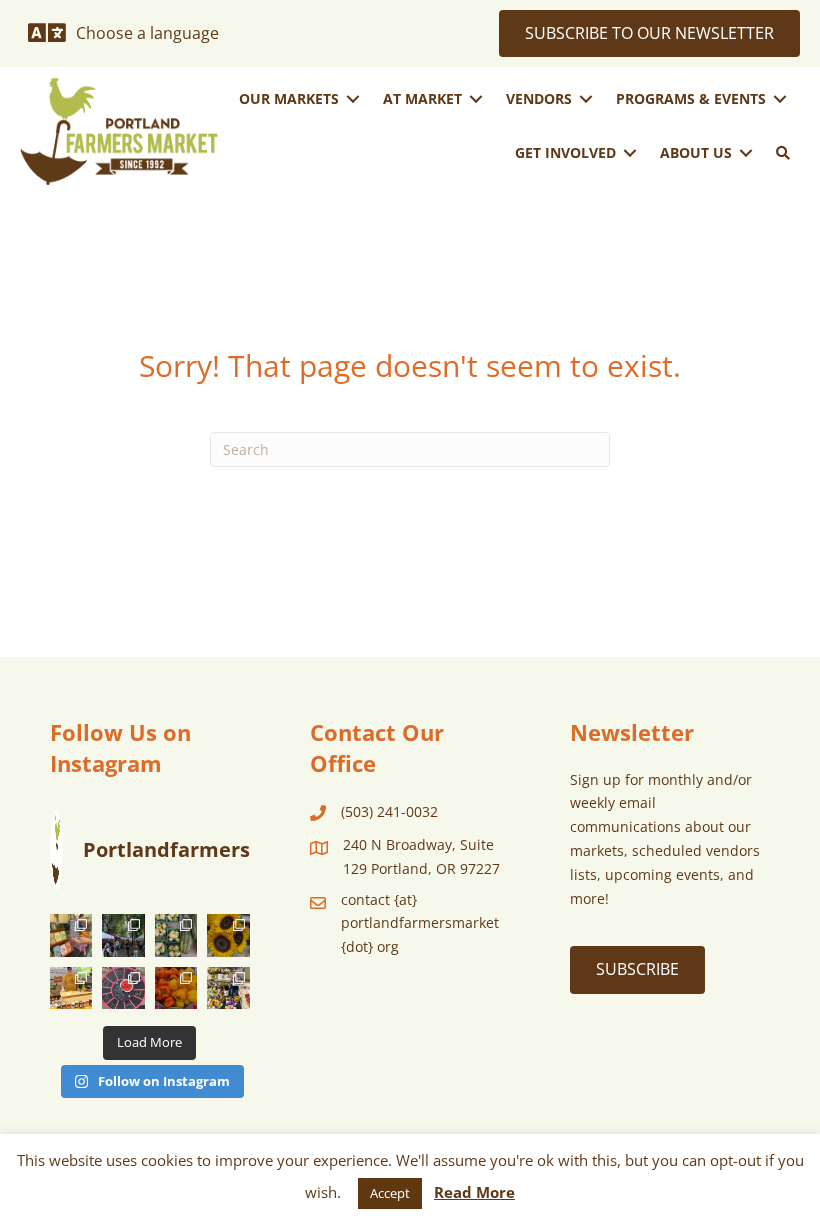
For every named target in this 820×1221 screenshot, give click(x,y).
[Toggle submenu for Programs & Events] (780, 99)
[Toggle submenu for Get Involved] (630, 152)
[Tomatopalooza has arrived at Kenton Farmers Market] (123, 988)
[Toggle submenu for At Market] (476, 99)
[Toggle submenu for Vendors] (586, 99)
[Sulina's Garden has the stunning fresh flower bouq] (228, 988)
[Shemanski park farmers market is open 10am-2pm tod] (123, 935)
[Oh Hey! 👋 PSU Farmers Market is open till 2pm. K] (228, 935)
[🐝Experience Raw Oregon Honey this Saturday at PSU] (71, 988)
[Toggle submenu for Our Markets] (353, 99)
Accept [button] (390, 1193)
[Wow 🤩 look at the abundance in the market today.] (176, 988)
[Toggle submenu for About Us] (746, 152)
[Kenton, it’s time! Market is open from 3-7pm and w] (71, 935)
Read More (474, 1192)
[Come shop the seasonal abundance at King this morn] (176, 935)
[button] (783, 153)
